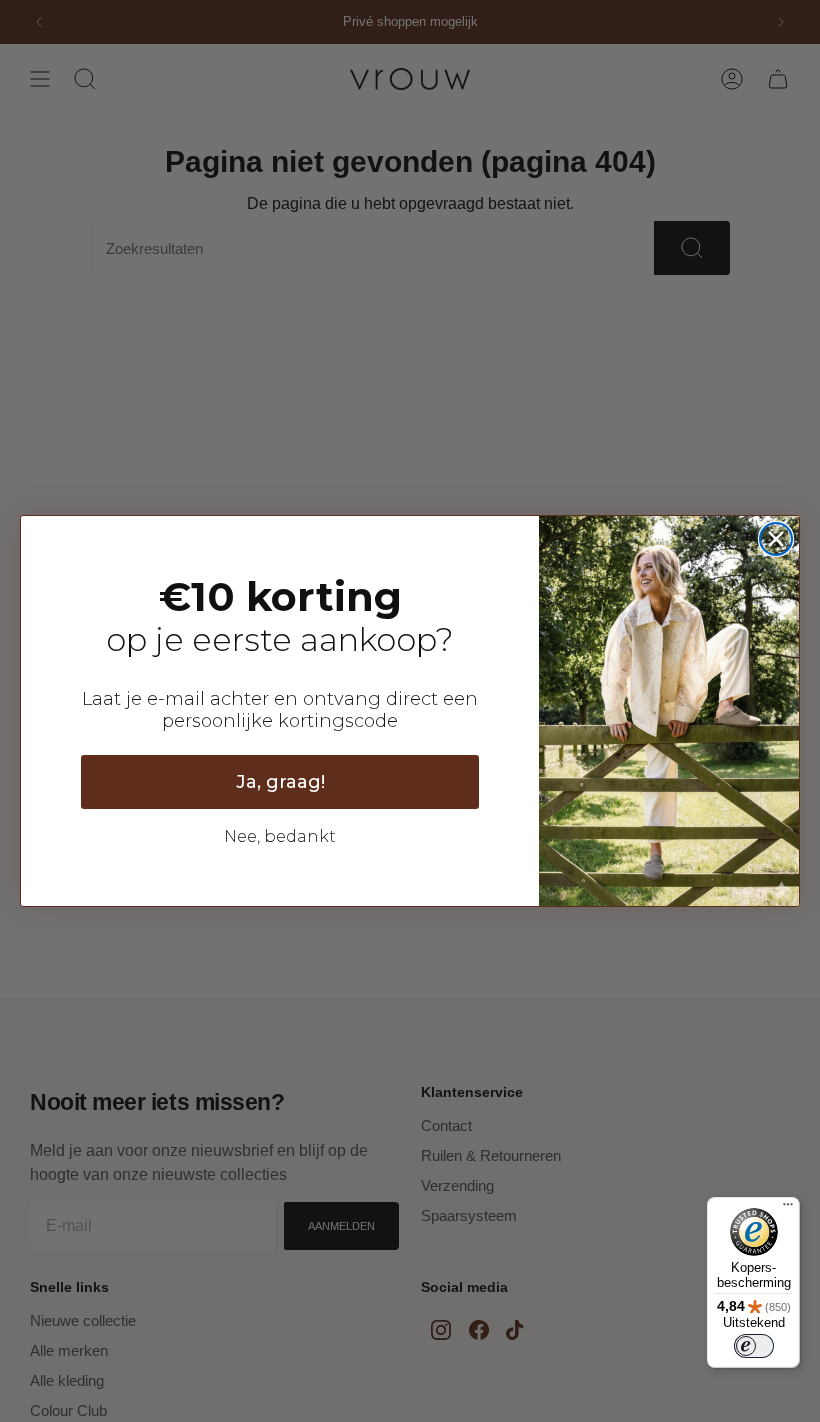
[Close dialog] (776, 539)
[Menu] (788, 1209)
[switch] (754, 1346)
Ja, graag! (280, 782)
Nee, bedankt (280, 836)
